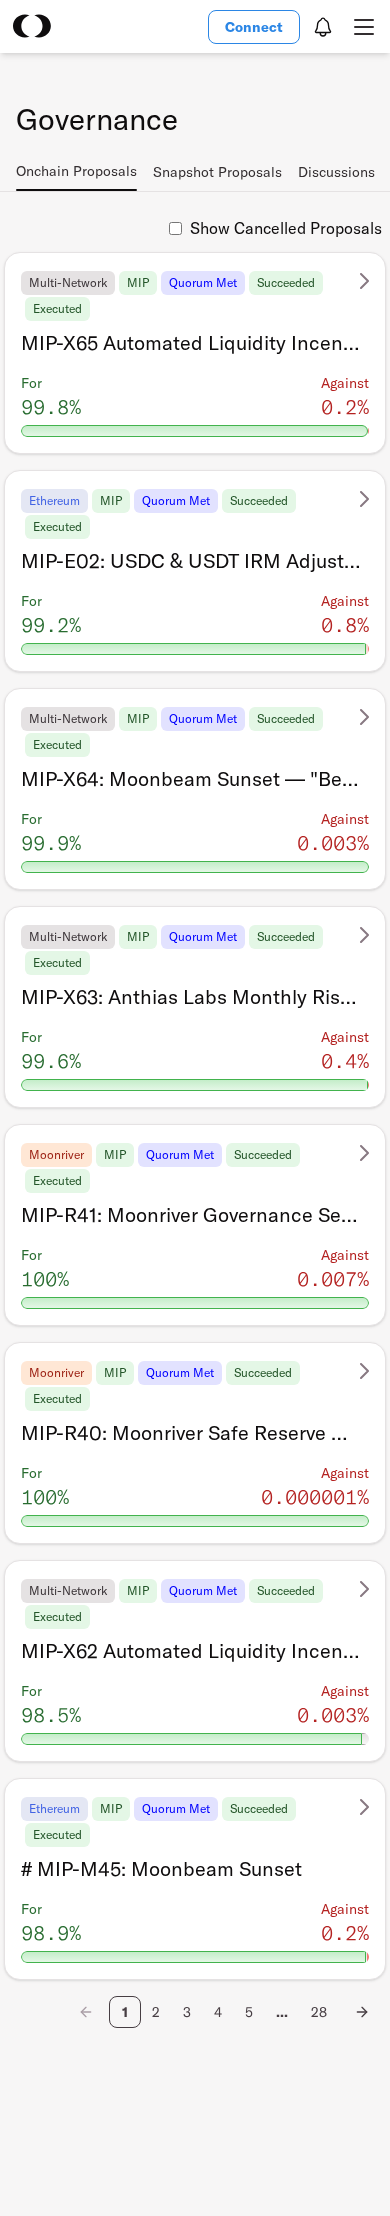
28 (319, 2012)
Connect (254, 27)
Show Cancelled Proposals (286, 228)
